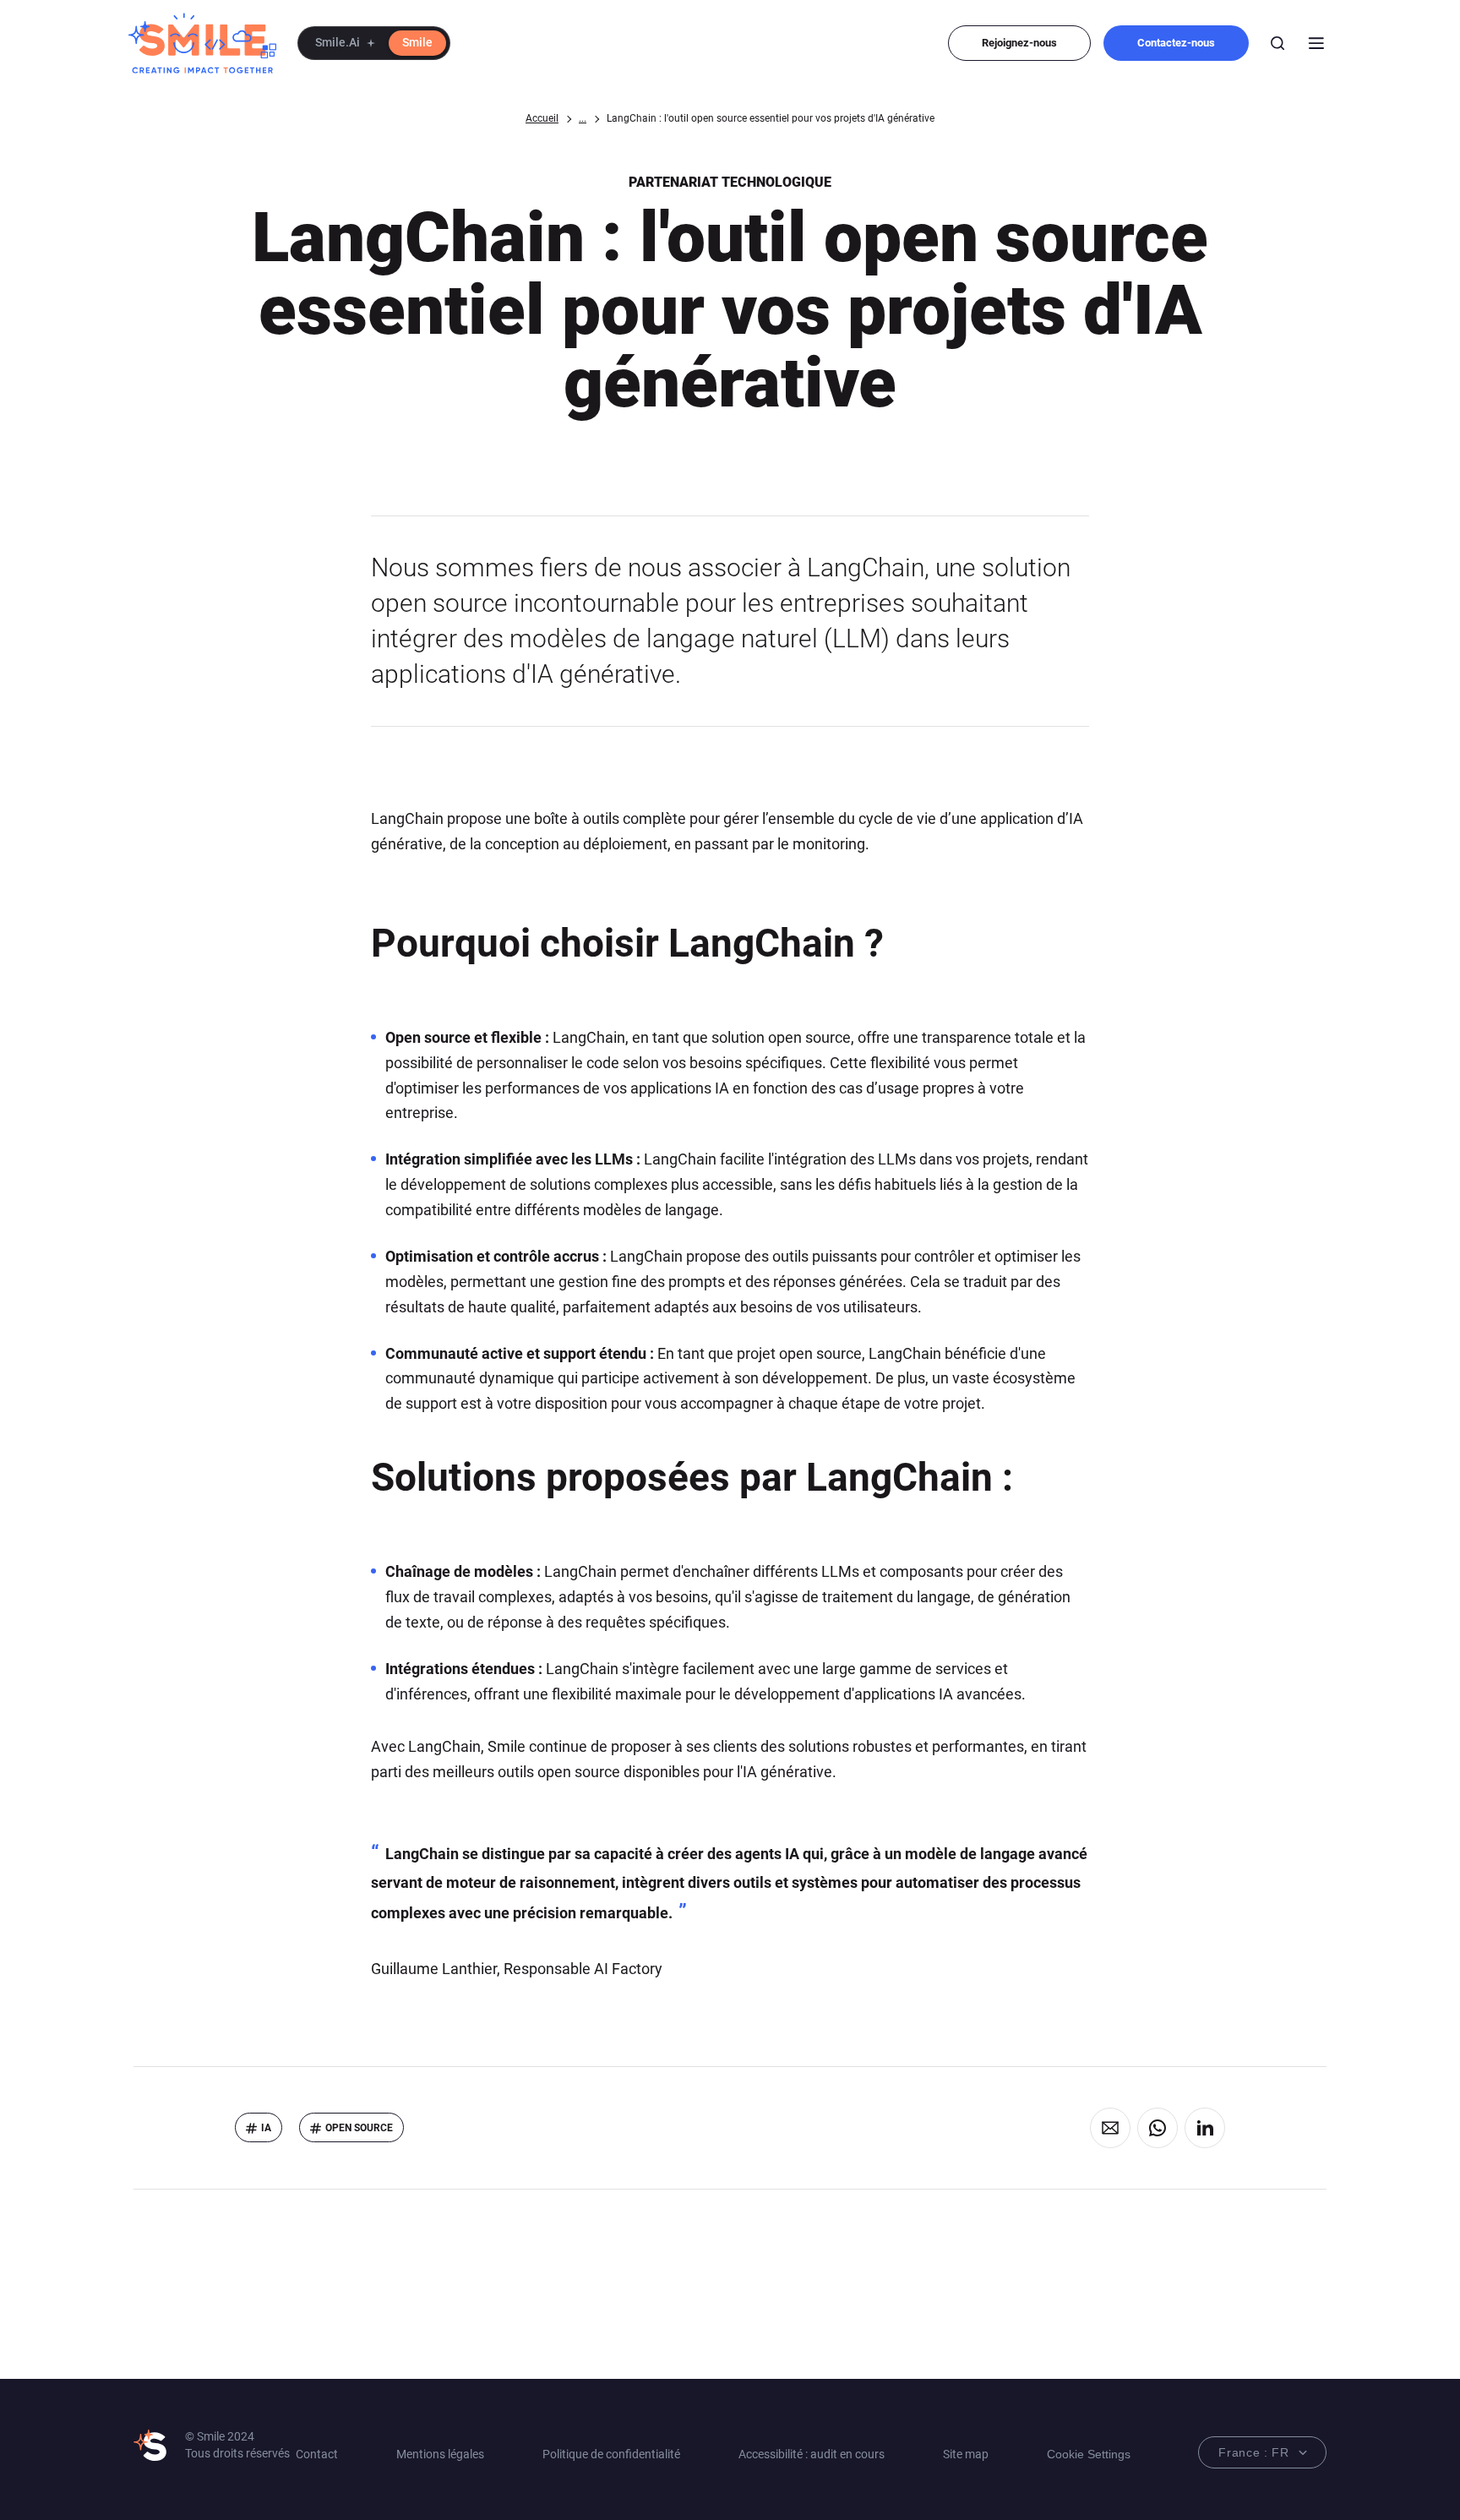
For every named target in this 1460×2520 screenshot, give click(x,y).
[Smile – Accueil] (202, 43)
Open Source (359, 2128)
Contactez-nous (1176, 43)
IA (266, 2128)
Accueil (542, 118)
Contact (317, 2454)
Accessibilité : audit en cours (812, 2454)
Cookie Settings (1089, 2454)
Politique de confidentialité (611, 2454)
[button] (374, 43)
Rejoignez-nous (1019, 43)
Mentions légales (440, 2454)
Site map (966, 2454)
